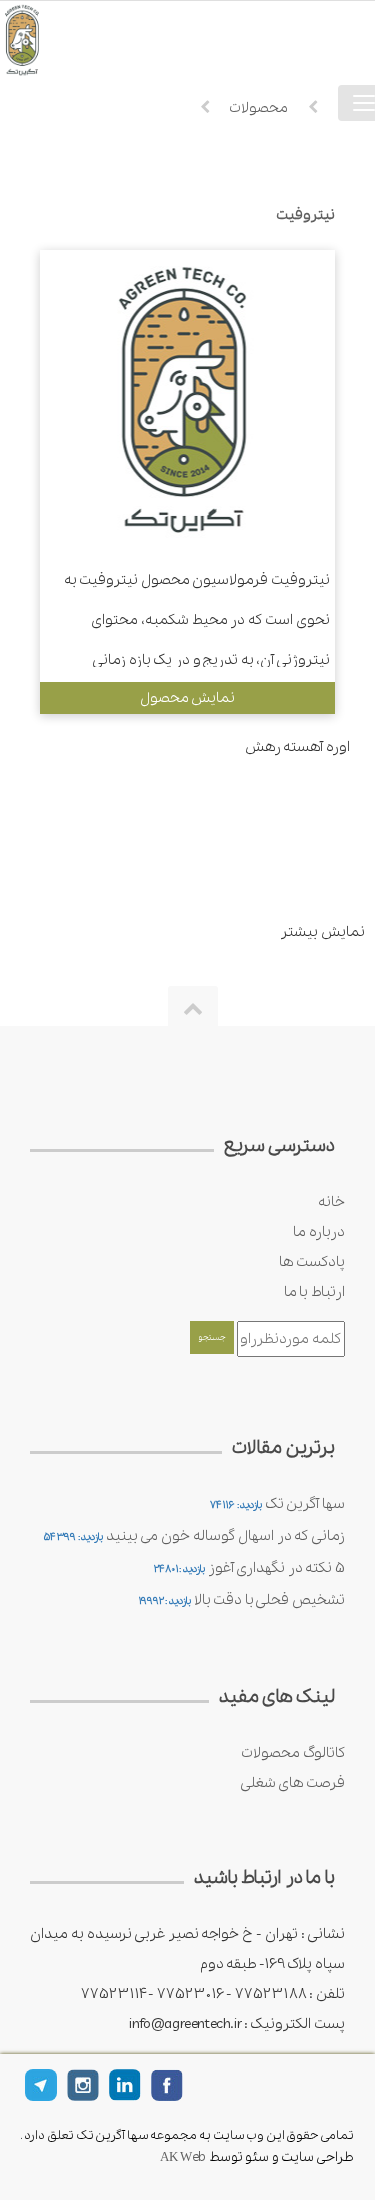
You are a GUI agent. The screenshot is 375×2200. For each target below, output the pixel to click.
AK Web (183, 2157)
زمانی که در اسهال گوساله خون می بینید (225, 1536)
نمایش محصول (188, 698)
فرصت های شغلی (292, 1783)
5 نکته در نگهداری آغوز (276, 1568)
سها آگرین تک (305, 1504)
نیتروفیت (305, 215)
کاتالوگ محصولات (293, 1753)
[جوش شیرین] (50, 39)
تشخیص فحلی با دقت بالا (269, 1600)
